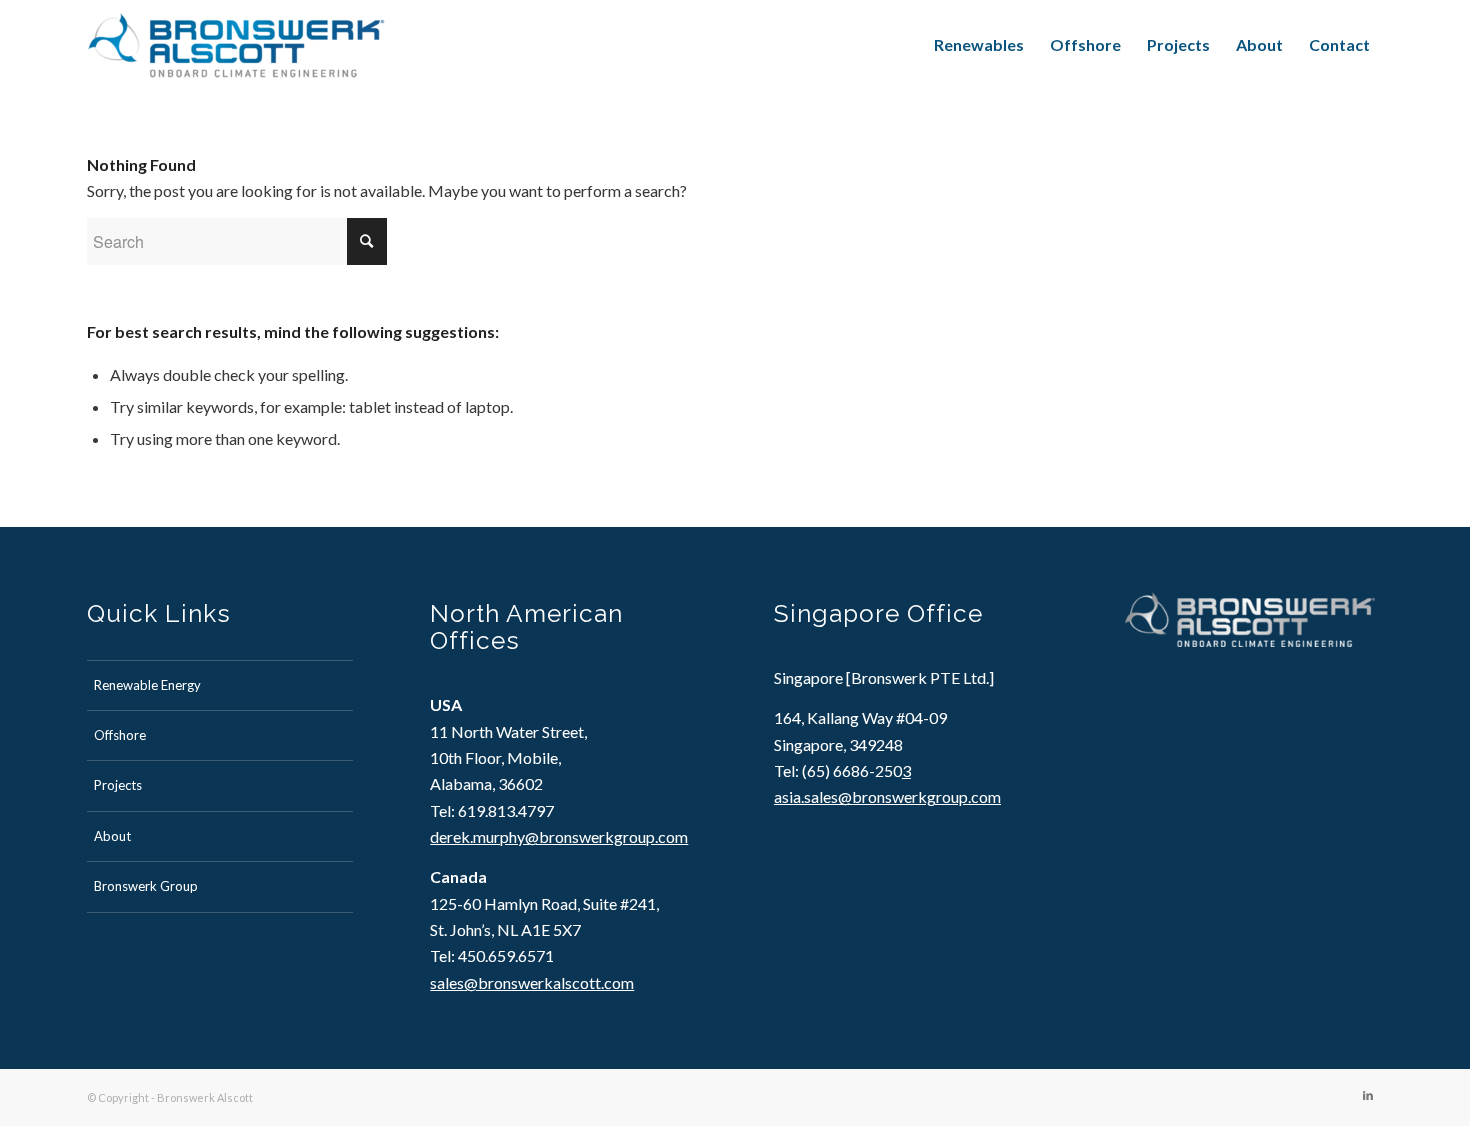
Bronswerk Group (146, 886)
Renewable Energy (147, 685)
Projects (118, 785)
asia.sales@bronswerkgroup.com (887, 796)
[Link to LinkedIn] (1368, 1095)
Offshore (120, 735)
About (112, 836)
